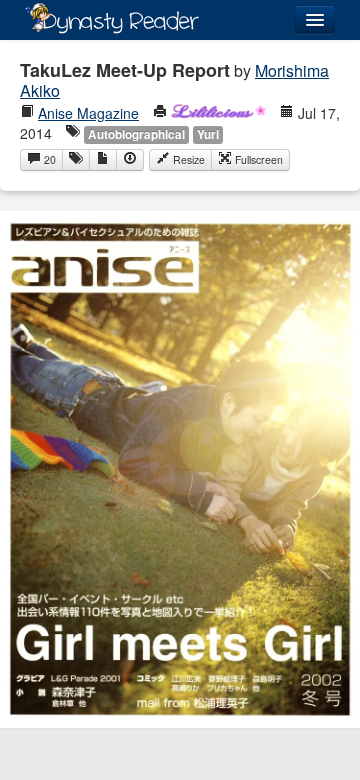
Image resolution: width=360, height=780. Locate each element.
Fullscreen (257, 159)
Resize (187, 159)
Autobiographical (136, 134)
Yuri (208, 134)
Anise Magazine (88, 113)
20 (48, 159)
